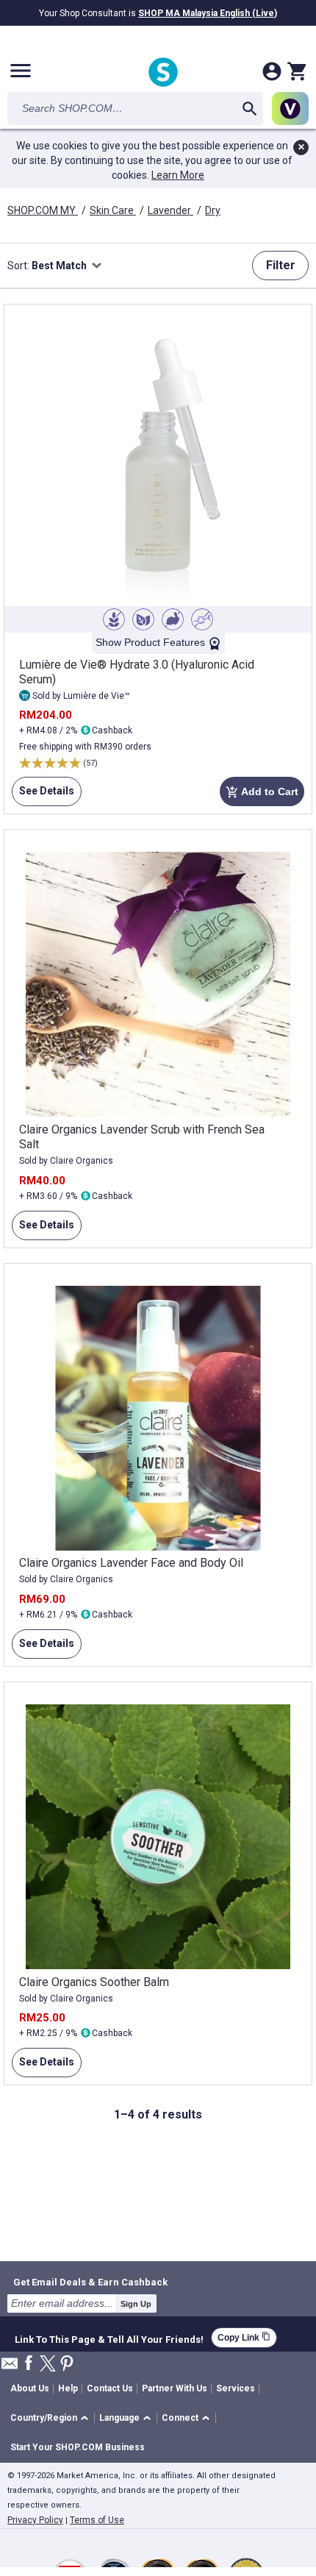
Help (68, 2388)
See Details (43, 796)
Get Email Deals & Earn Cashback (90, 2282)
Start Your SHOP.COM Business (78, 2447)
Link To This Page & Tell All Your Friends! (109, 2338)
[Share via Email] (10, 2367)
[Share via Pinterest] (67, 2365)
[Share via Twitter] (48, 2365)
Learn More (178, 175)
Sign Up (136, 2304)
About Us (30, 2388)
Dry (213, 210)
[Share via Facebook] (29, 2364)
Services (236, 2388)
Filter (281, 265)
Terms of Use (97, 2520)
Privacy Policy (35, 2520)
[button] (52, 2418)
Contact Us (110, 2388)
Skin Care (113, 210)
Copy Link (244, 2337)
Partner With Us (175, 2388)
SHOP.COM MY (43, 210)
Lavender (170, 210)
